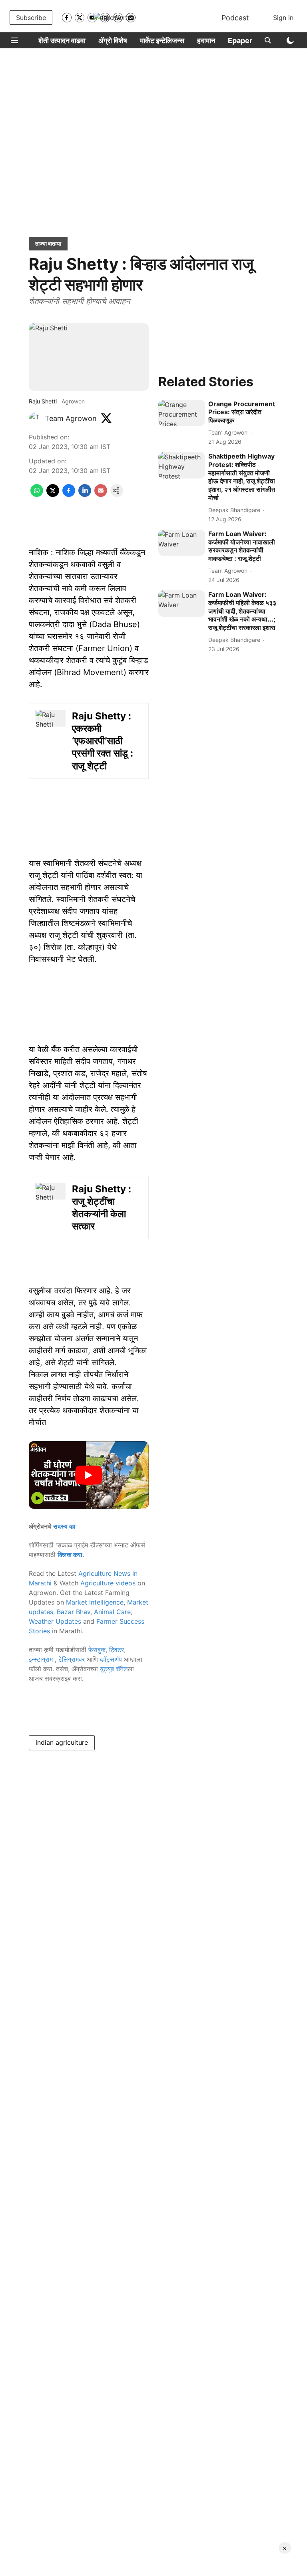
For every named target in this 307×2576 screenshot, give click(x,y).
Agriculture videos (108, 1583)
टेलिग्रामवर (72, 1659)
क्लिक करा (70, 1555)
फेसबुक (97, 1650)
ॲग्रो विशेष (113, 41)
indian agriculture (62, 1742)
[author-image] (35, 419)
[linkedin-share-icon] (85, 495)
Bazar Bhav (74, 1612)
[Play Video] (89, 1475)
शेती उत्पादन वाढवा (62, 41)
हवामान (206, 41)
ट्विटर (117, 1650)
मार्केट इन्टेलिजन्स (162, 41)
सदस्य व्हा (64, 1526)
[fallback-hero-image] (182, 413)
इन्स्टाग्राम (42, 1659)
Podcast (235, 18)
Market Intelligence (95, 1602)
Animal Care (112, 1612)
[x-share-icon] (53, 495)
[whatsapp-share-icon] (37, 495)
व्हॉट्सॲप (111, 1659)
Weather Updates (55, 1621)
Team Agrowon (71, 418)
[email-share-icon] (101, 495)
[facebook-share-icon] (69, 495)
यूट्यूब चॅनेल (114, 1669)
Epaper (240, 41)
